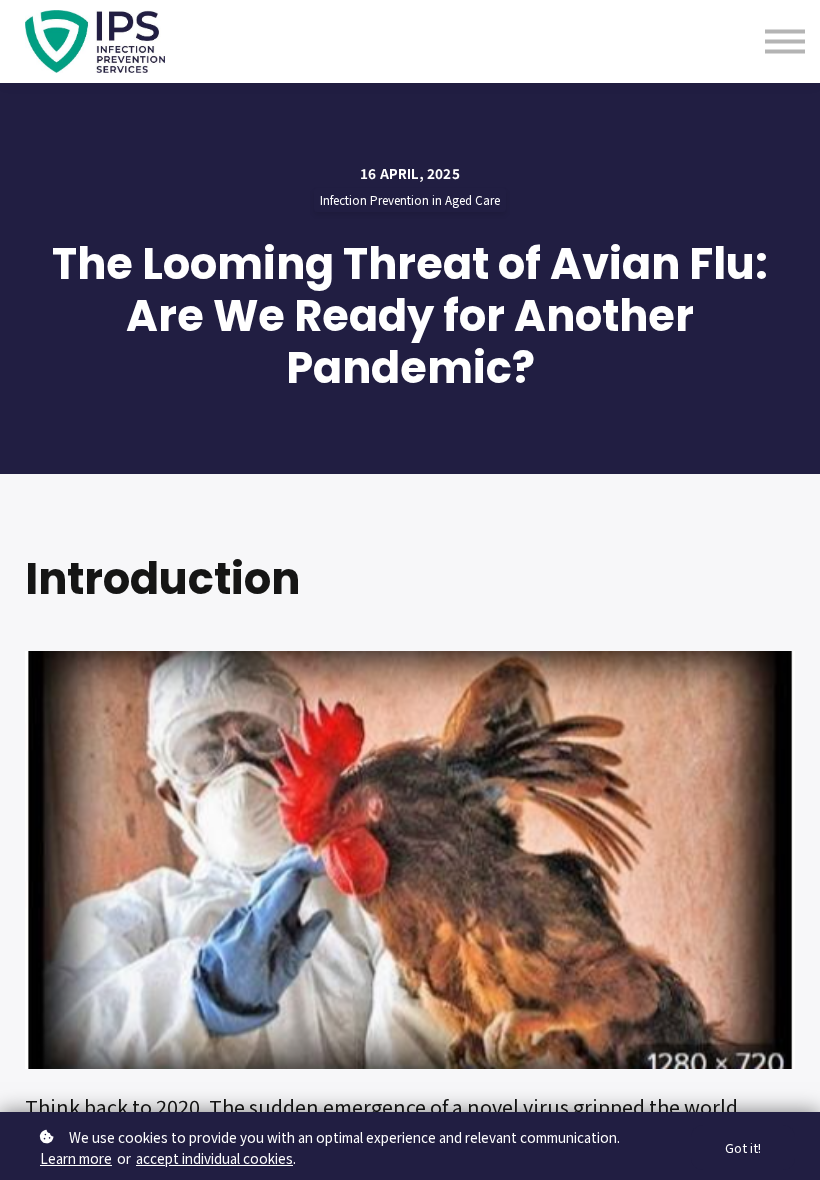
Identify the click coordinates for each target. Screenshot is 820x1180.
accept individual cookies (214, 1158)
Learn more (76, 1158)
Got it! (743, 1147)
